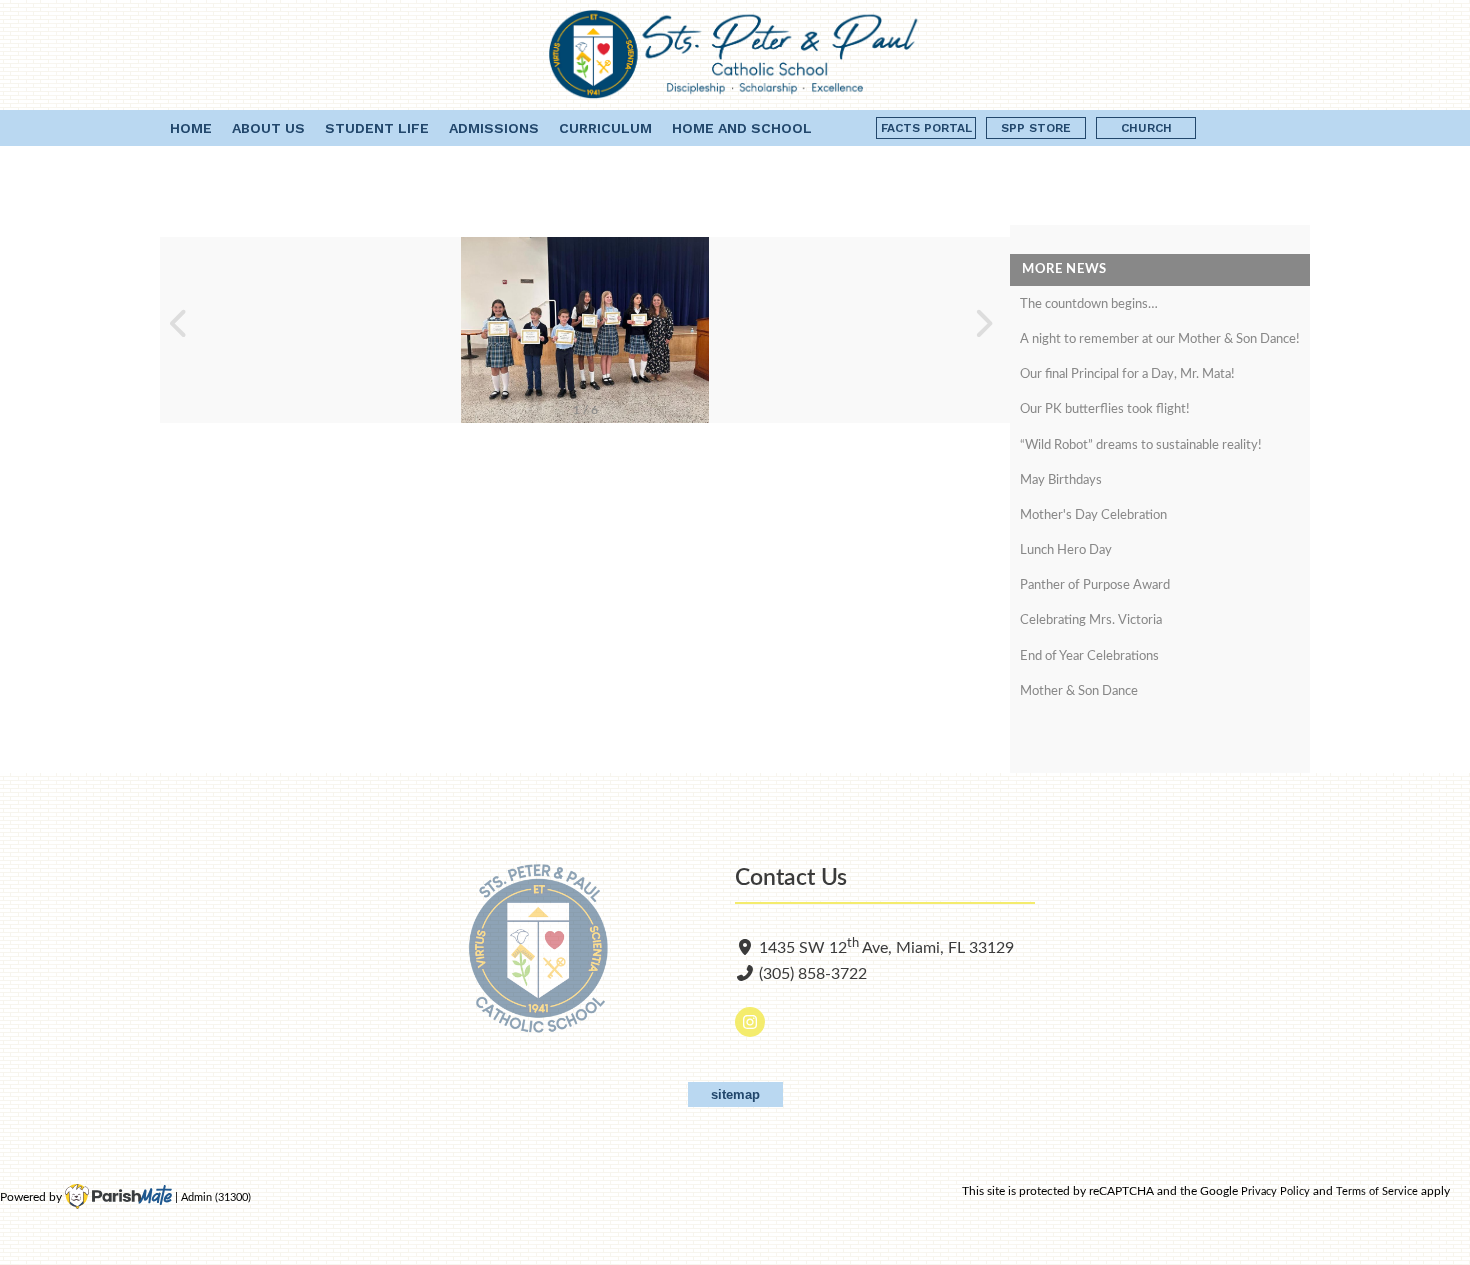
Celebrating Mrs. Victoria (1091, 620)
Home (191, 128)
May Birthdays (1061, 480)
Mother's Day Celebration (1093, 515)
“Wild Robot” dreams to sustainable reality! (1141, 445)
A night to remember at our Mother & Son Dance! (1160, 339)
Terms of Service (1377, 1191)
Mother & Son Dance (1079, 691)
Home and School (742, 128)
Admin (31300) (216, 1197)
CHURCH (1146, 128)
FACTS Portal (926, 128)
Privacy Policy (1275, 1191)
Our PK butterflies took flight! (1105, 409)
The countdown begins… (1089, 304)
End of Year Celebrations (1089, 656)
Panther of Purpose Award (1095, 585)
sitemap (735, 1094)
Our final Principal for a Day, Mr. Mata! (1127, 374)
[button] (183, 330)
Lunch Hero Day (1066, 550)
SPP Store (1036, 128)
